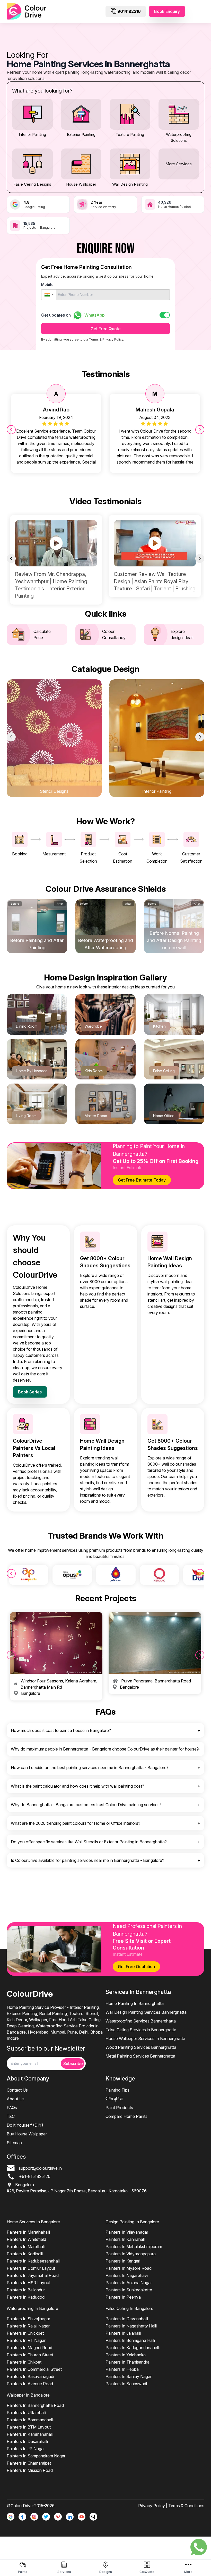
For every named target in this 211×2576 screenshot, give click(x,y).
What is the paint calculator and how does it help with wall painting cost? (77, 1786)
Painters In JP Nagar (26, 2449)
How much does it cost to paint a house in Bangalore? (61, 1730)
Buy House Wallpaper (27, 2134)
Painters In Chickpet (25, 2333)
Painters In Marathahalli (28, 2232)
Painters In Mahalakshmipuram (134, 2247)
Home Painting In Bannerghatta (135, 2003)
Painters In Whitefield (26, 2239)
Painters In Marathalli (26, 2247)
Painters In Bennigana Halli (130, 2340)
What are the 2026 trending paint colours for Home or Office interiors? (76, 1823)
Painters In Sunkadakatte (129, 2290)
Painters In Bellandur (26, 2290)
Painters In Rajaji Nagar (28, 2326)
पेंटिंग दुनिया (114, 2099)
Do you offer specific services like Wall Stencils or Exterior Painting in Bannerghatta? (89, 1842)
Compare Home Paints (126, 2116)
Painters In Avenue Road (30, 2384)
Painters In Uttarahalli (26, 2413)
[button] (49, 295)
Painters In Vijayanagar (127, 2232)
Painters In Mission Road (30, 2470)
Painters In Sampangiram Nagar (36, 2456)
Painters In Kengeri (123, 2261)
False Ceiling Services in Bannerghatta (141, 2030)
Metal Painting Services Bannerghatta (140, 2056)
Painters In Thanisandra (128, 2362)
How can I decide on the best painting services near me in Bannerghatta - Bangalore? (90, 1768)
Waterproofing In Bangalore (32, 2308)
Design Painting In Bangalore (132, 2222)
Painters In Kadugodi (26, 2297)
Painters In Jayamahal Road (33, 2275)
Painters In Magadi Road (29, 2348)
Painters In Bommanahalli (30, 2420)
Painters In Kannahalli (125, 2239)
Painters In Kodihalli (25, 2254)
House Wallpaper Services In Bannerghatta (145, 2038)
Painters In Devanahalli (127, 2319)
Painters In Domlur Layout (31, 2268)
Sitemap (14, 2143)
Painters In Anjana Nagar (129, 2283)
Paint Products (119, 2108)
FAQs (12, 2108)
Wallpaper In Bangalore (28, 2395)
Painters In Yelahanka (126, 2355)
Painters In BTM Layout (29, 2427)
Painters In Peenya (123, 2297)
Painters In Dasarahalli (27, 2441)
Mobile (47, 284)
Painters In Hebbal (122, 2369)
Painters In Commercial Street (34, 2369)
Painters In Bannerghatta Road (35, 2405)
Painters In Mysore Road (129, 2268)
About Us (16, 2099)
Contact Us (17, 2090)
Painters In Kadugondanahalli (133, 2348)
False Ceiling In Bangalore (129, 2308)
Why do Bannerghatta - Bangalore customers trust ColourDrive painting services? (86, 1805)
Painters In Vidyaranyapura (131, 2254)
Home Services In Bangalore (33, 2222)
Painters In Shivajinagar (28, 2319)
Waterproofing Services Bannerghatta (141, 2021)
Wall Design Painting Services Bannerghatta (146, 2012)
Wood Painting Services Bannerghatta (141, 2047)
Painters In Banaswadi (126, 2384)
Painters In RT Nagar (26, 2340)
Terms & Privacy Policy (106, 339)
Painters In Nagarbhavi (127, 2275)
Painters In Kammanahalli (30, 2434)
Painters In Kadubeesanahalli (33, 2261)
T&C (11, 2116)
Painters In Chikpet (24, 2362)
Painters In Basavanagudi (30, 2376)
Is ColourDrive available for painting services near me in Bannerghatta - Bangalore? (87, 1860)
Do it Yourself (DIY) (25, 2125)
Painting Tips (117, 2090)
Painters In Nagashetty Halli (131, 2326)
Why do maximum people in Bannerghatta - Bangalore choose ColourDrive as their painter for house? (105, 1749)
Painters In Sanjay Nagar (129, 2376)
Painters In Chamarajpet (29, 2463)
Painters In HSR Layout (29, 2283)
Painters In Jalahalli (123, 2333)
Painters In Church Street (30, 2355)
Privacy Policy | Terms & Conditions (171, 2506)
